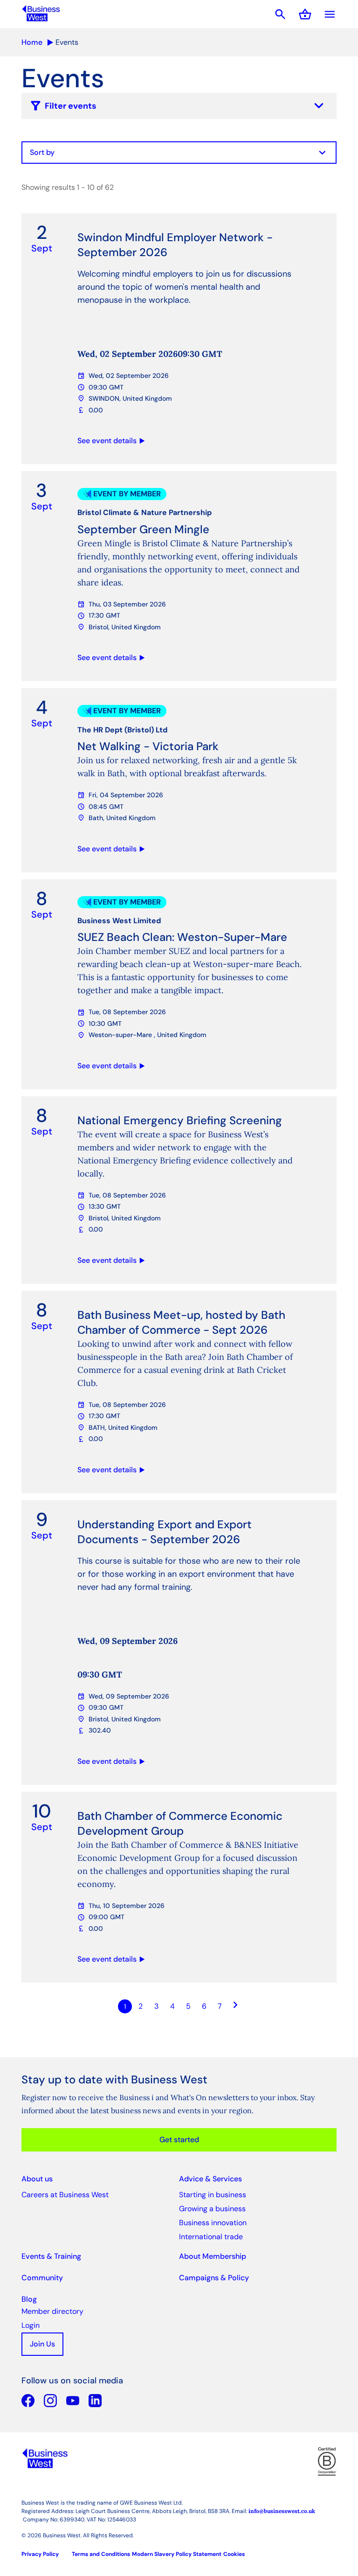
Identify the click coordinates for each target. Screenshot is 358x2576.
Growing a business (212, 2209)
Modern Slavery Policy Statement (177, 2554)
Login (31, 2325)
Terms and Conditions (101, 2554)
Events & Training (51, 2256)
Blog (29, 2299)
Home (32, 42)
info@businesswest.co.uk (282, 2511)
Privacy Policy (40, 2554)
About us (37, 2179)
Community (42, 2278)
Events (67, 42)
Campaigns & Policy (214, 2278)
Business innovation (213, 2223)
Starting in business (213, 2195)
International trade (211, 2237)
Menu (330, 14)
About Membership (213, 2256)
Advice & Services (210, 2179)
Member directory (52, 2311)
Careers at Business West (65, 2195)
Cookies (234, 2554)
